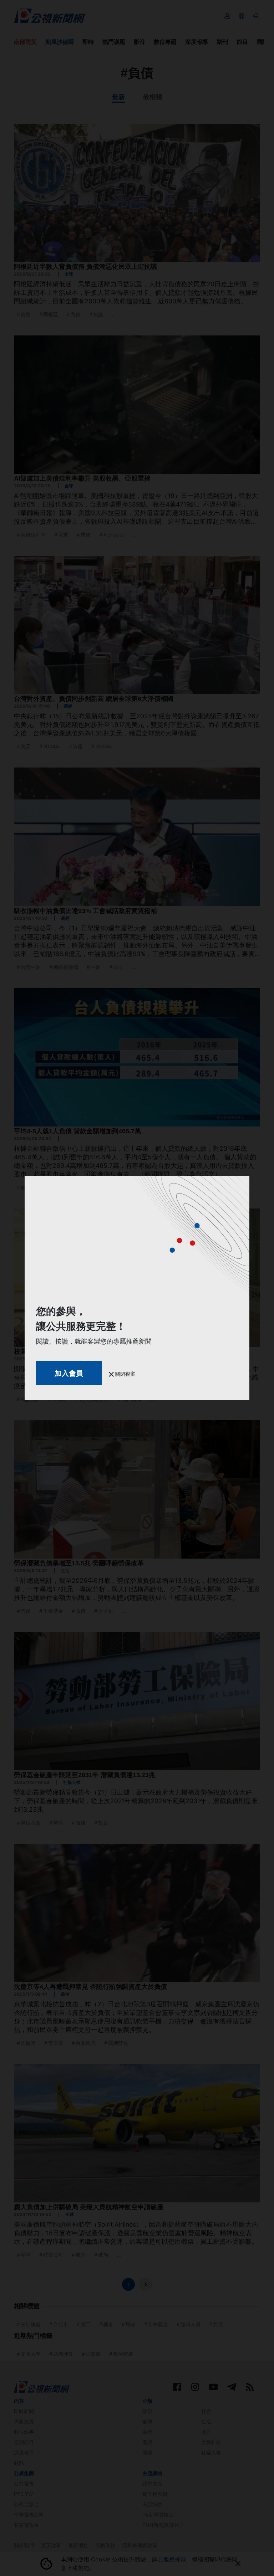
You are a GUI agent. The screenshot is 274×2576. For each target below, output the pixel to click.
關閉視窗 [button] (125, 1374)
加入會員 (69, 1373)
